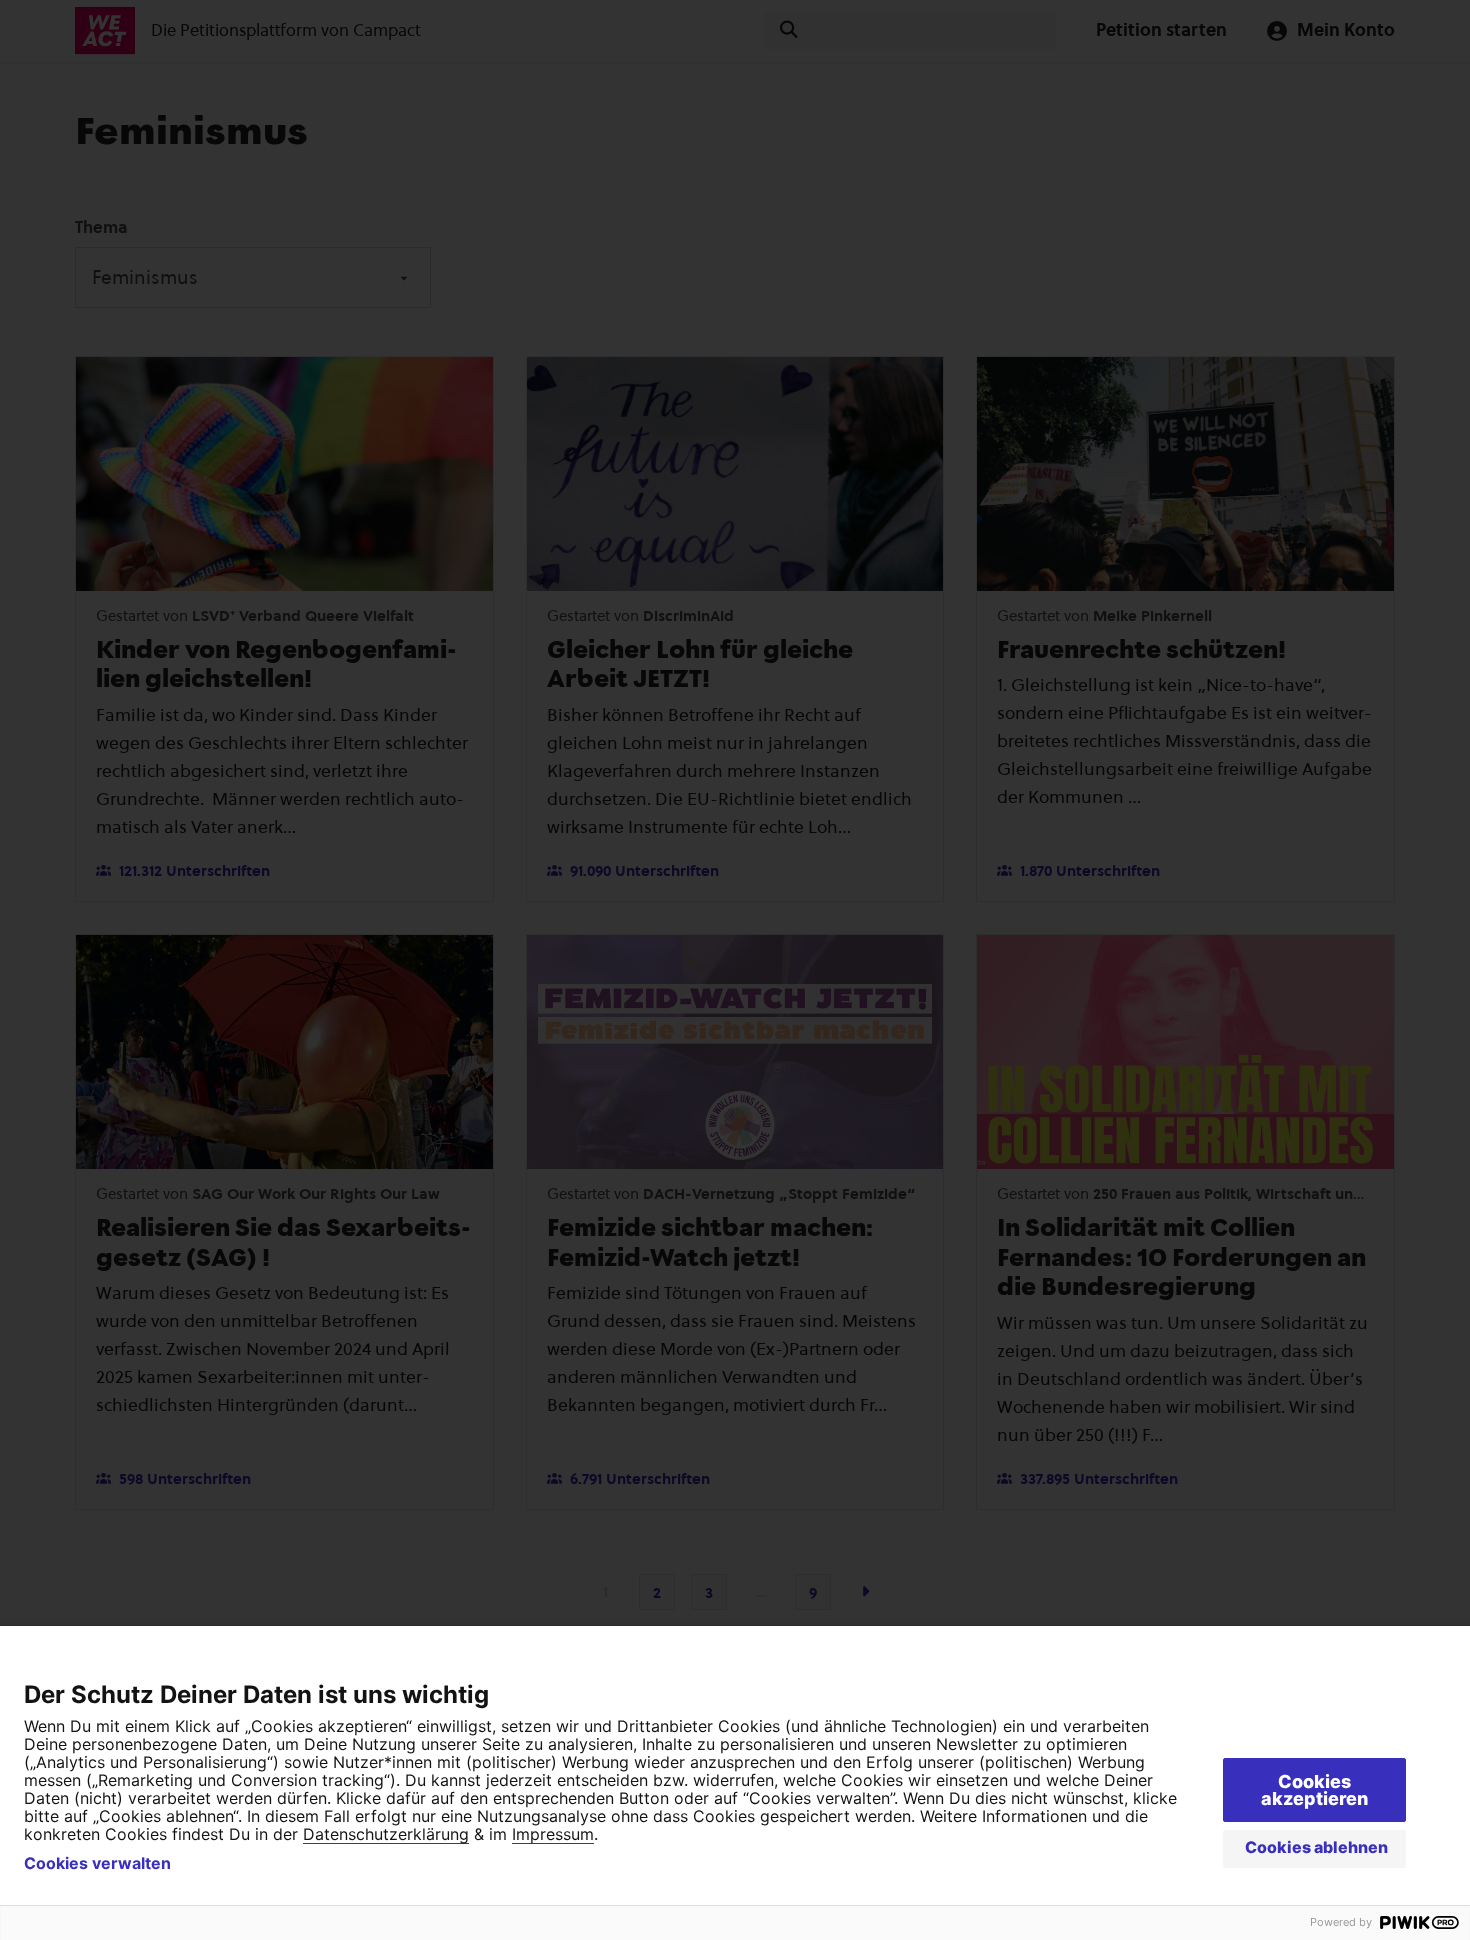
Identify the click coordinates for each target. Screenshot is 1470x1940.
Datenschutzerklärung (386, 1834)
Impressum (553, 1834)
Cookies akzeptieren (1314, 1790)
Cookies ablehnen (1316, 1847)
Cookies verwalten (97, 1863)
